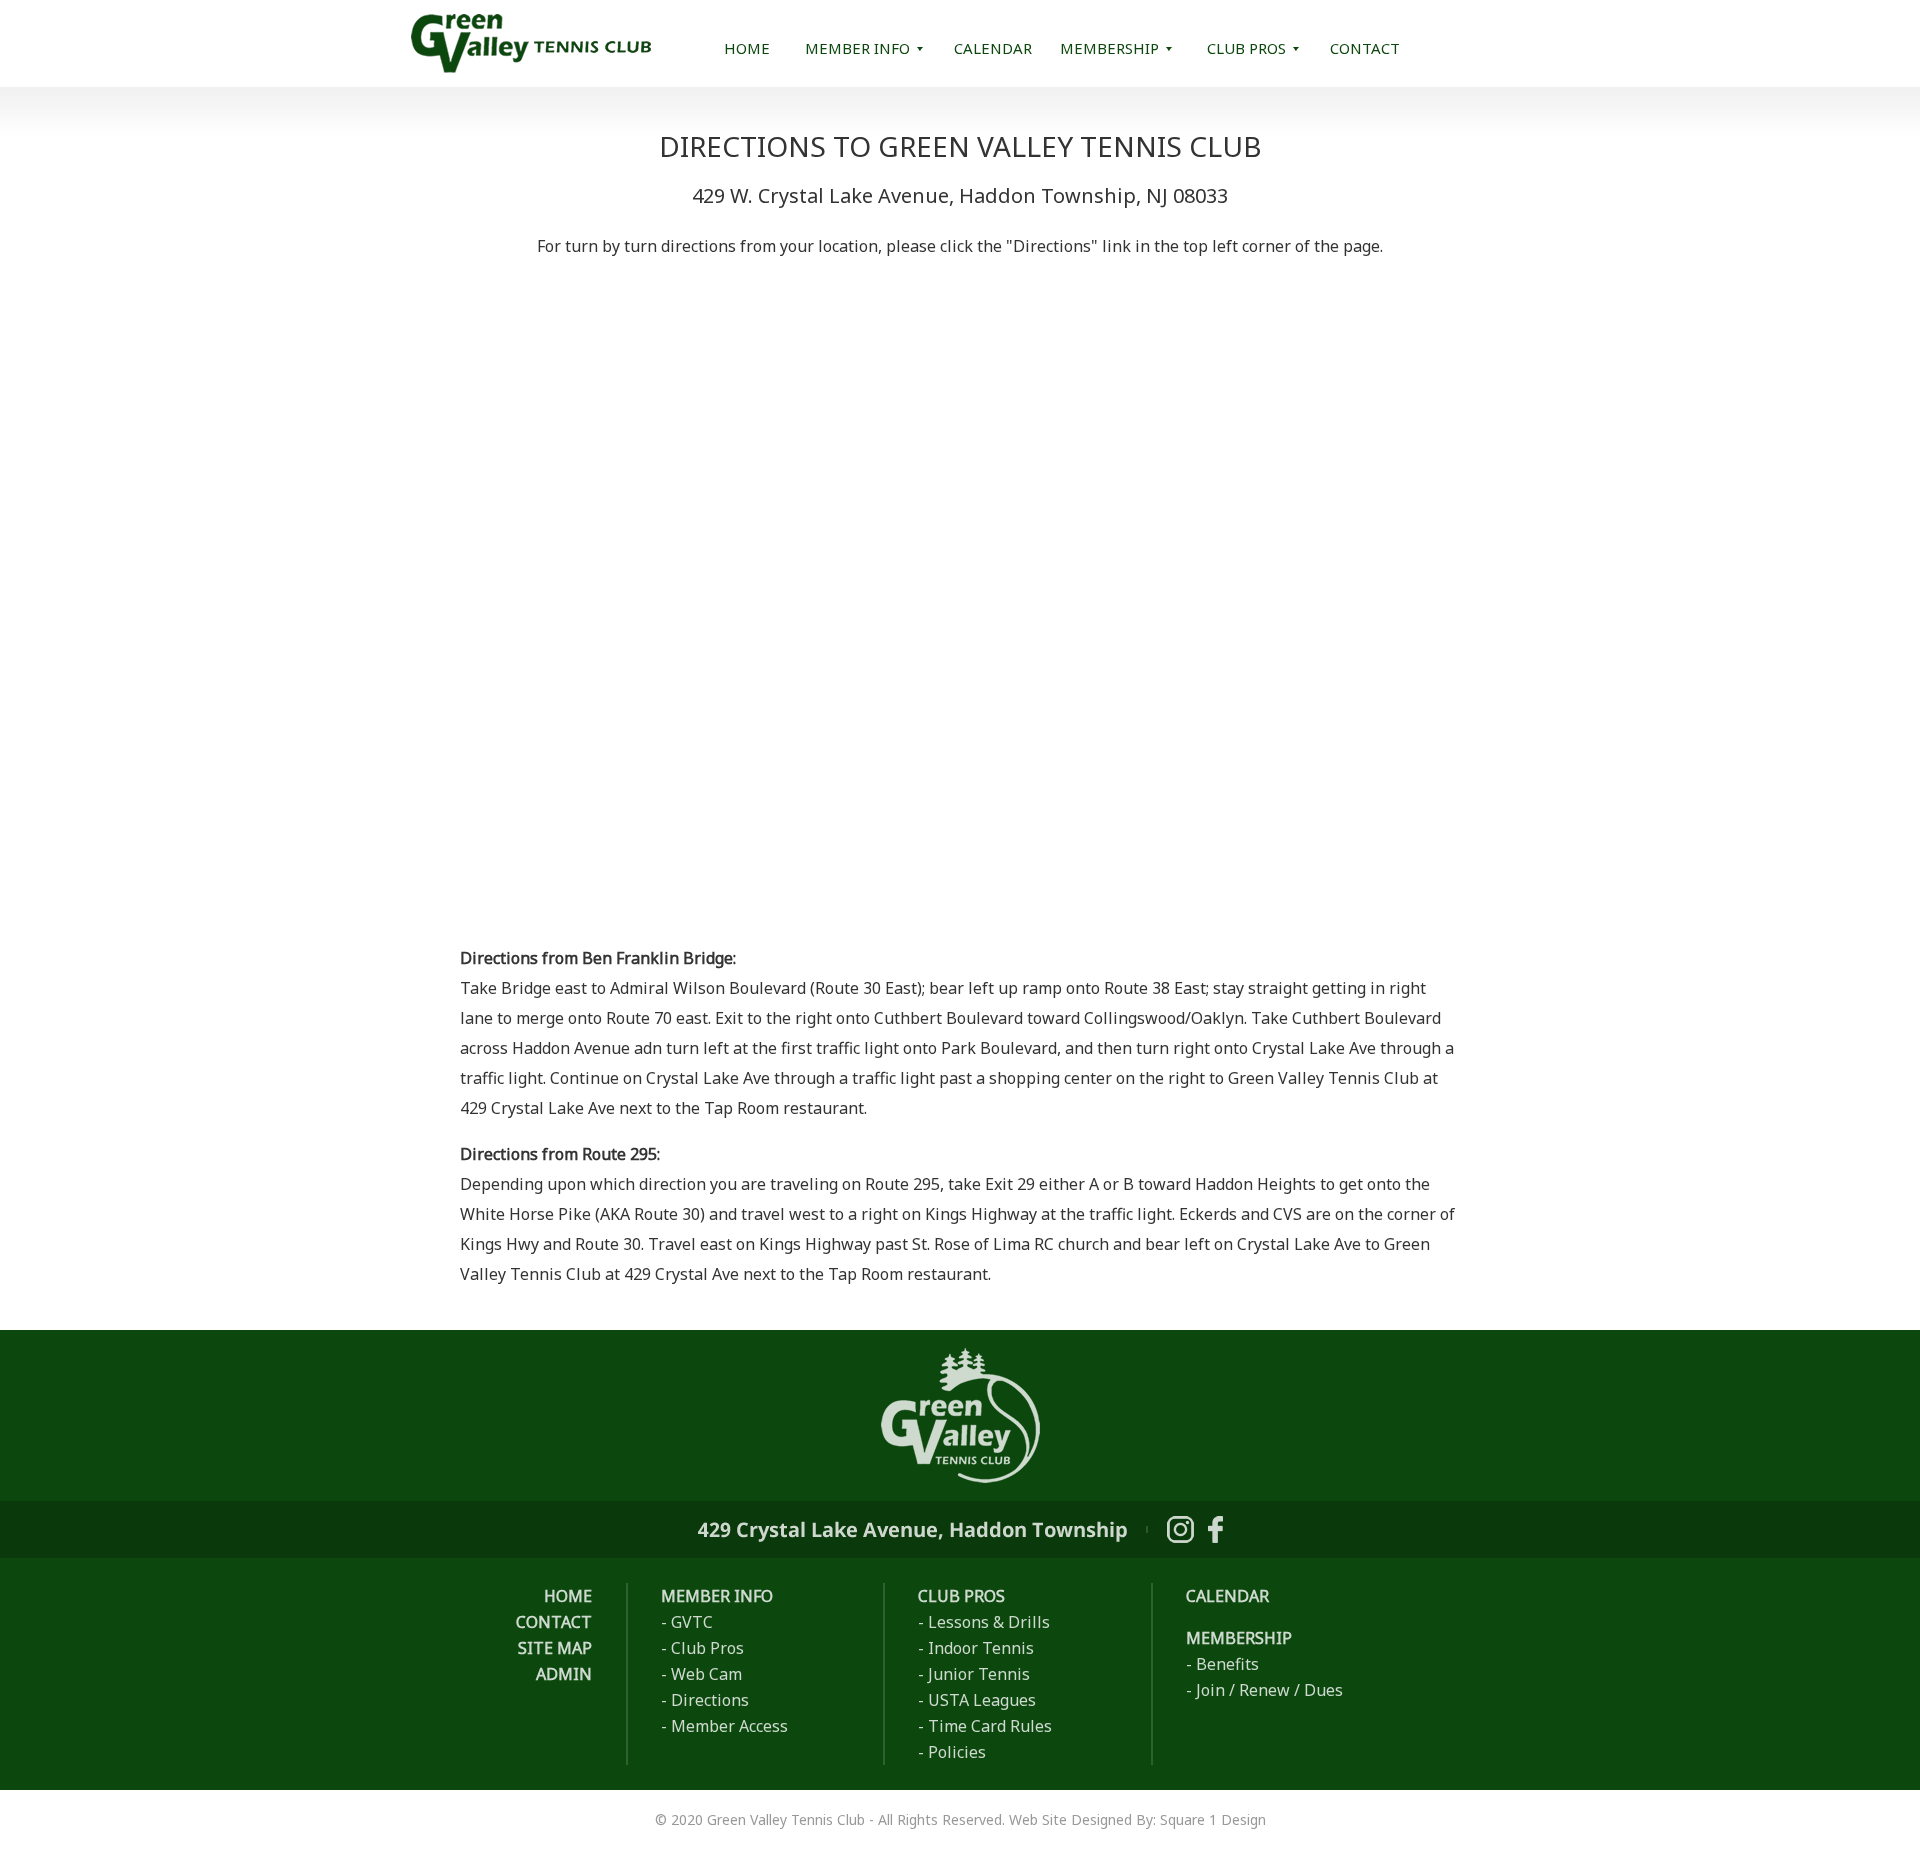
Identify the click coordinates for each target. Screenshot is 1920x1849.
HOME (747, 48)
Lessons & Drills (989, 1622)
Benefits (1227, 1664)
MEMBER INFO (857, 48)
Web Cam (706, 1674)
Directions (710, 1700)
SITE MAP (555, 1648)
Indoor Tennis (981, 1648)
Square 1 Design (1213, 1819)
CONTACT (1365, 48)
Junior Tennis (979, 1674)
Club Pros (707, 1648)
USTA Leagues (982, 1700)
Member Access (729, 1726)
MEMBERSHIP (1109, 48)
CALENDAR (993, 48)
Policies (957, 1752)
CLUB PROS (1246, 48)
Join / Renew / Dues (1269, 1690)
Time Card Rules (990, 1726)
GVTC (692, 1622)
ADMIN (564, 1674)
